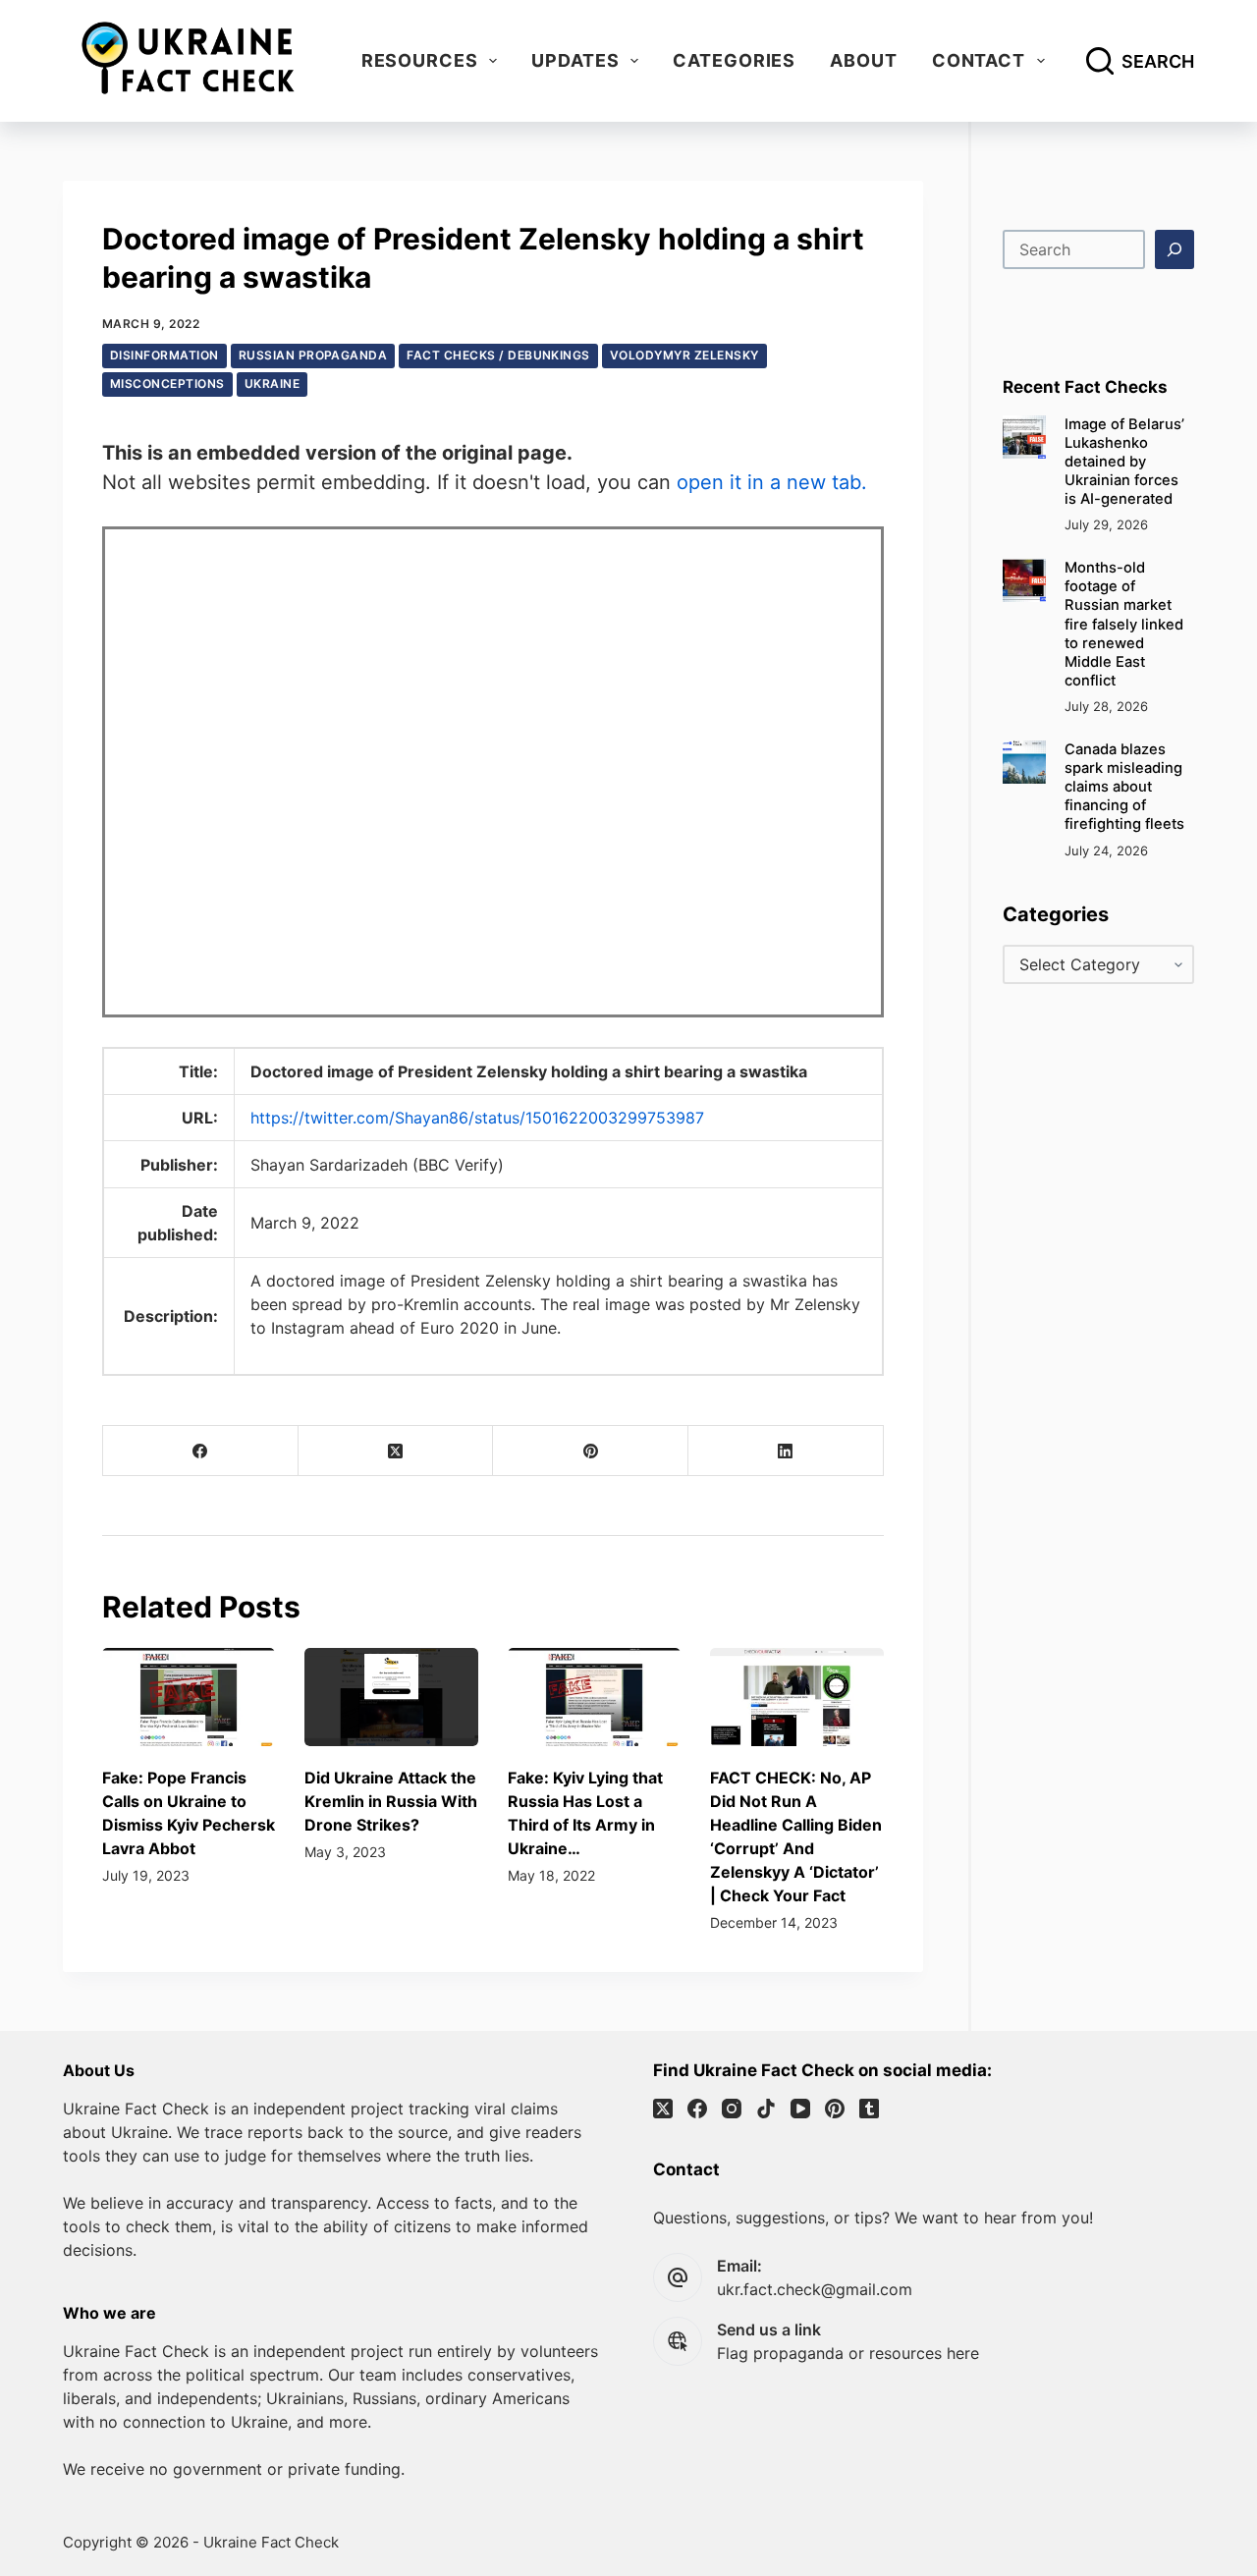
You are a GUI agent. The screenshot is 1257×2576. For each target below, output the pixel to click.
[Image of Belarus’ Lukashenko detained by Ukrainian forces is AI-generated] (1024, 437)
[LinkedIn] (786, 1451)
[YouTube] (800, 2109)
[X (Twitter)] (396, 1451)
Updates (575, 60)
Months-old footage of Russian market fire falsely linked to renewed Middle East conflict (1124, 624)
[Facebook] (201, 1451)
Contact (979, 60)
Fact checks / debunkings (498, 355)
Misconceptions (167, 384)
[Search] (1175, 249)
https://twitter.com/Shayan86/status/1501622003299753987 (477, 1118)
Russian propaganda (313, 355)
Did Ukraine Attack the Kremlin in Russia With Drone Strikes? (391, 1801)
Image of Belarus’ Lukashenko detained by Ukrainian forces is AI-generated (1124, 462)
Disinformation (164, 355)
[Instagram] (732, 2109)
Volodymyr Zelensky (684, 355)
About (864, 60)
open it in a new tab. (772, 482)
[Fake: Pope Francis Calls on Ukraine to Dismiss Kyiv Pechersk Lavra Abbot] (189, 1697)
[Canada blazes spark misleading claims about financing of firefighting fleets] (1024, 762)
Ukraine (272, 384)
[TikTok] (766, 2109)
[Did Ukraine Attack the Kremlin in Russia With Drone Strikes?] (391, 1697)
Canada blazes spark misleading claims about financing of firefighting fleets (1124, 787)
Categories (734, 60)
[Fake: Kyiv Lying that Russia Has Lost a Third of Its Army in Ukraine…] (594, 1697)
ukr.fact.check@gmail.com (815, 2289)
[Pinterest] (591, 1451)
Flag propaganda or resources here (848, 2353)
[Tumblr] (869, 2109)
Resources (420, 60)
